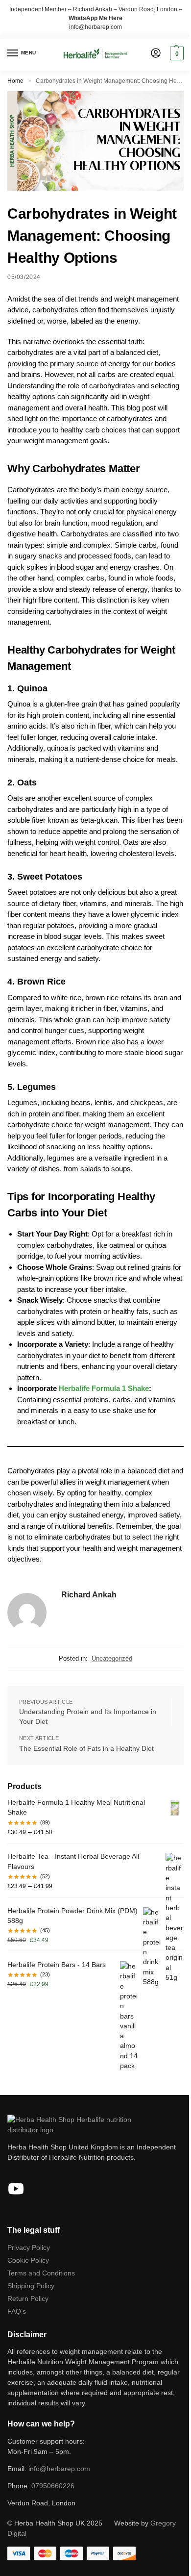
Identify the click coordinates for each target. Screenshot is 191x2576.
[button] (176, 53)
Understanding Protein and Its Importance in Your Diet (88, 1717)
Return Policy (28, 2298)
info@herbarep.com (95, 27)
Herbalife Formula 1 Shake (104, 1388)
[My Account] (156, 54)
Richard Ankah (89, 1595)
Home (15, 81)
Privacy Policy (29, 2248)
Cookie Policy (28, 2260)
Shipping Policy (31, 2286)
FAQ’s (17, 2311)
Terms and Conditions (41, 2273)
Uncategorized (112, 1658)
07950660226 (53, 2486)
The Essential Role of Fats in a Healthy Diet (86, 1748)
